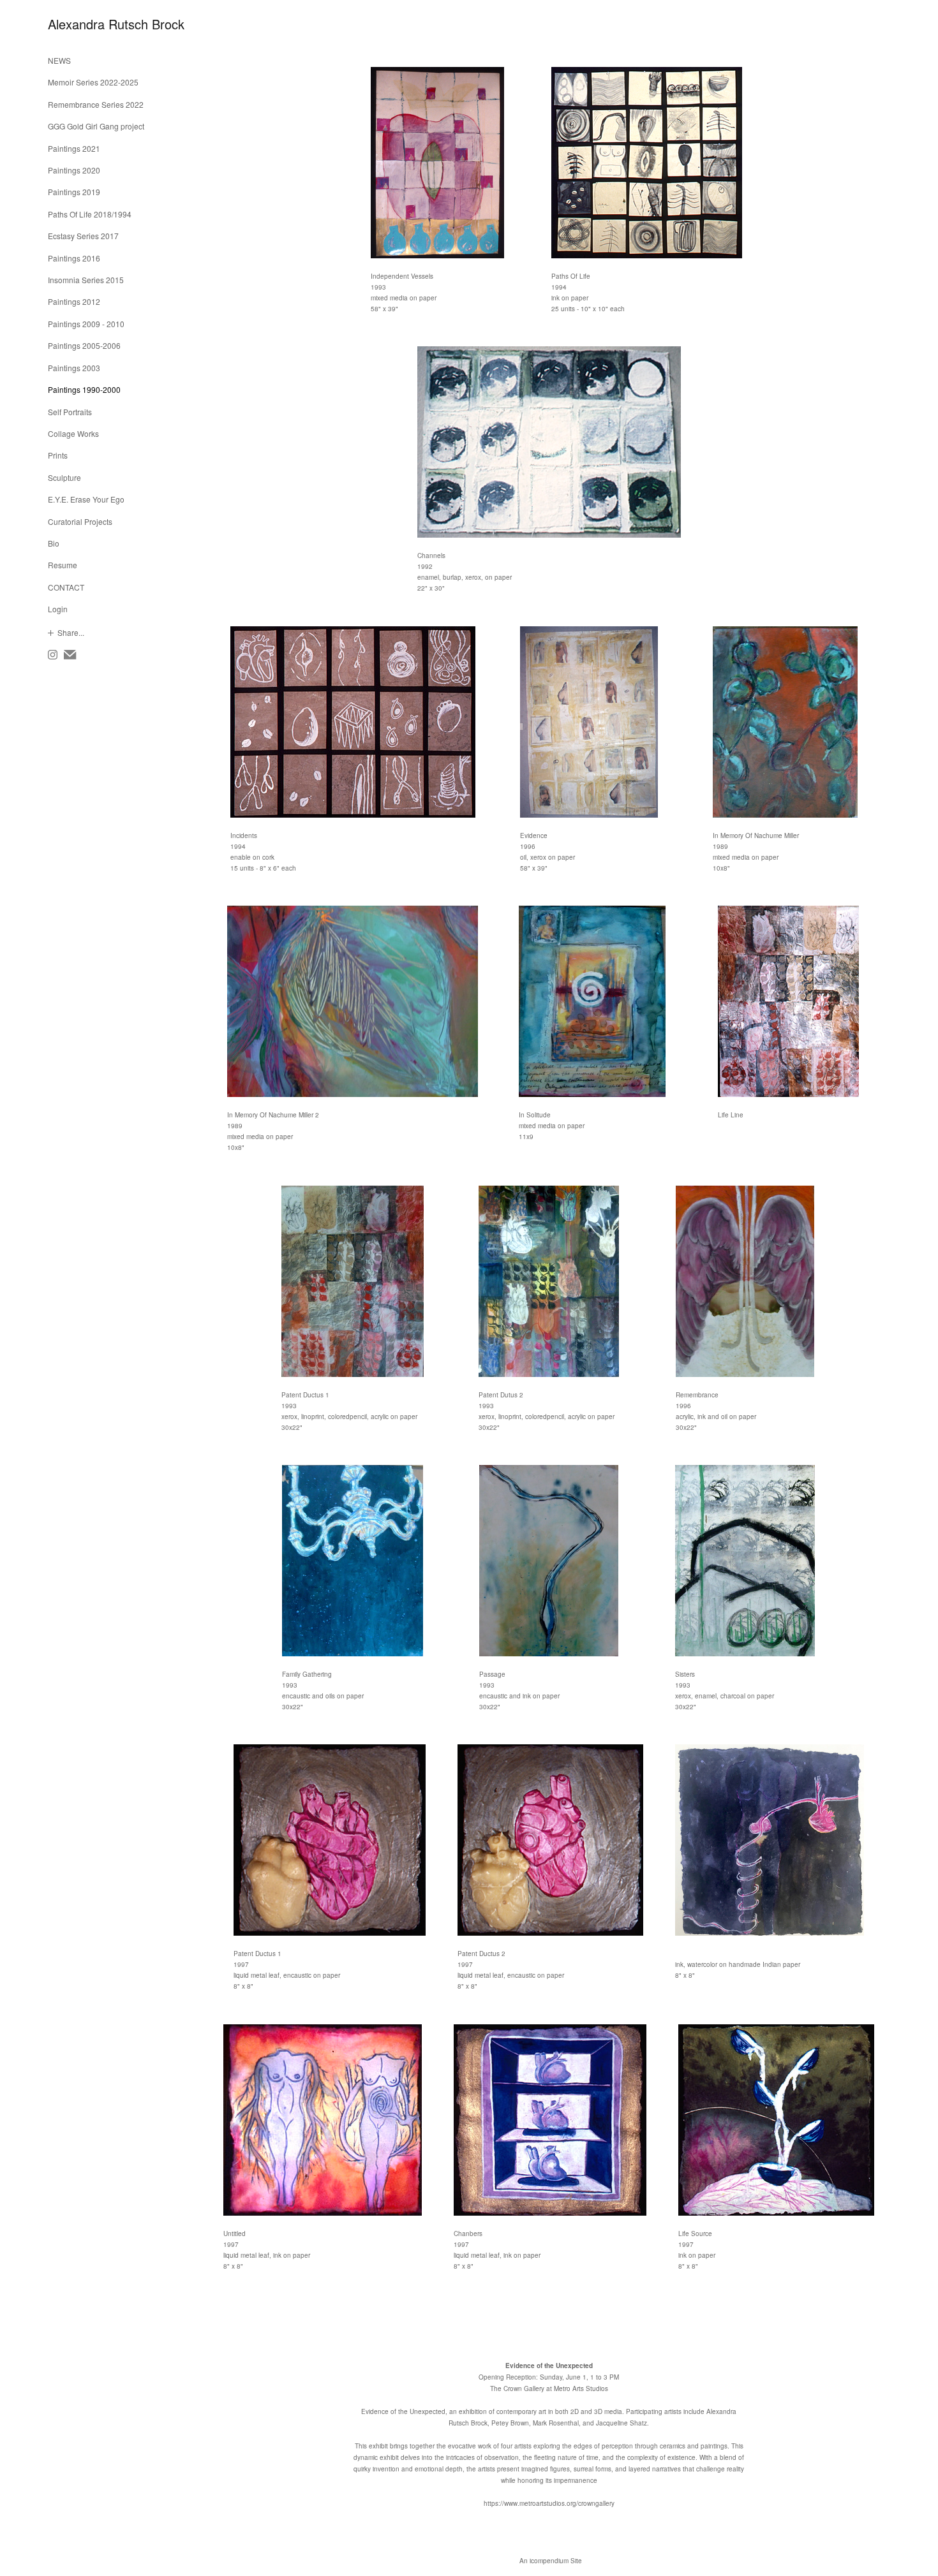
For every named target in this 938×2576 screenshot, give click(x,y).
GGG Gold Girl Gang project (96, 126)
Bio (54, 543)
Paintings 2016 (74, 258)
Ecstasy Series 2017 (83, 236)
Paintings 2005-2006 (84, 345)
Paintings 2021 (74, 148)
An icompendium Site (551, 2561)
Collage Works (73, 433)
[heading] (80, 24)
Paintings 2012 (74, 301)
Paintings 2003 (74, 368)
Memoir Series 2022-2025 (93, 82)
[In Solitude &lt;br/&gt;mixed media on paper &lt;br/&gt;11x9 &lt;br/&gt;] (592, 1001)
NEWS (59, 60)
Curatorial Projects (80, 521)
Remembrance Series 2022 (96, 104)
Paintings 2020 (74, 170)
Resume (63, 565)
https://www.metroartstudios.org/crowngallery (549, 2503)
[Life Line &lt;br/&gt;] (788, 1001)
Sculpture (64, 477)
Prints (58, 455)
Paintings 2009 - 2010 (86, 324)
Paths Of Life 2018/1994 (90, 214)
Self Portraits (70, 412)
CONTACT (66, 587)
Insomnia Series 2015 (86, 280)
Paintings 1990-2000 (84, 389)
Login (58, 609)
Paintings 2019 (74, 192)
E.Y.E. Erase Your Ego (86, 499)
